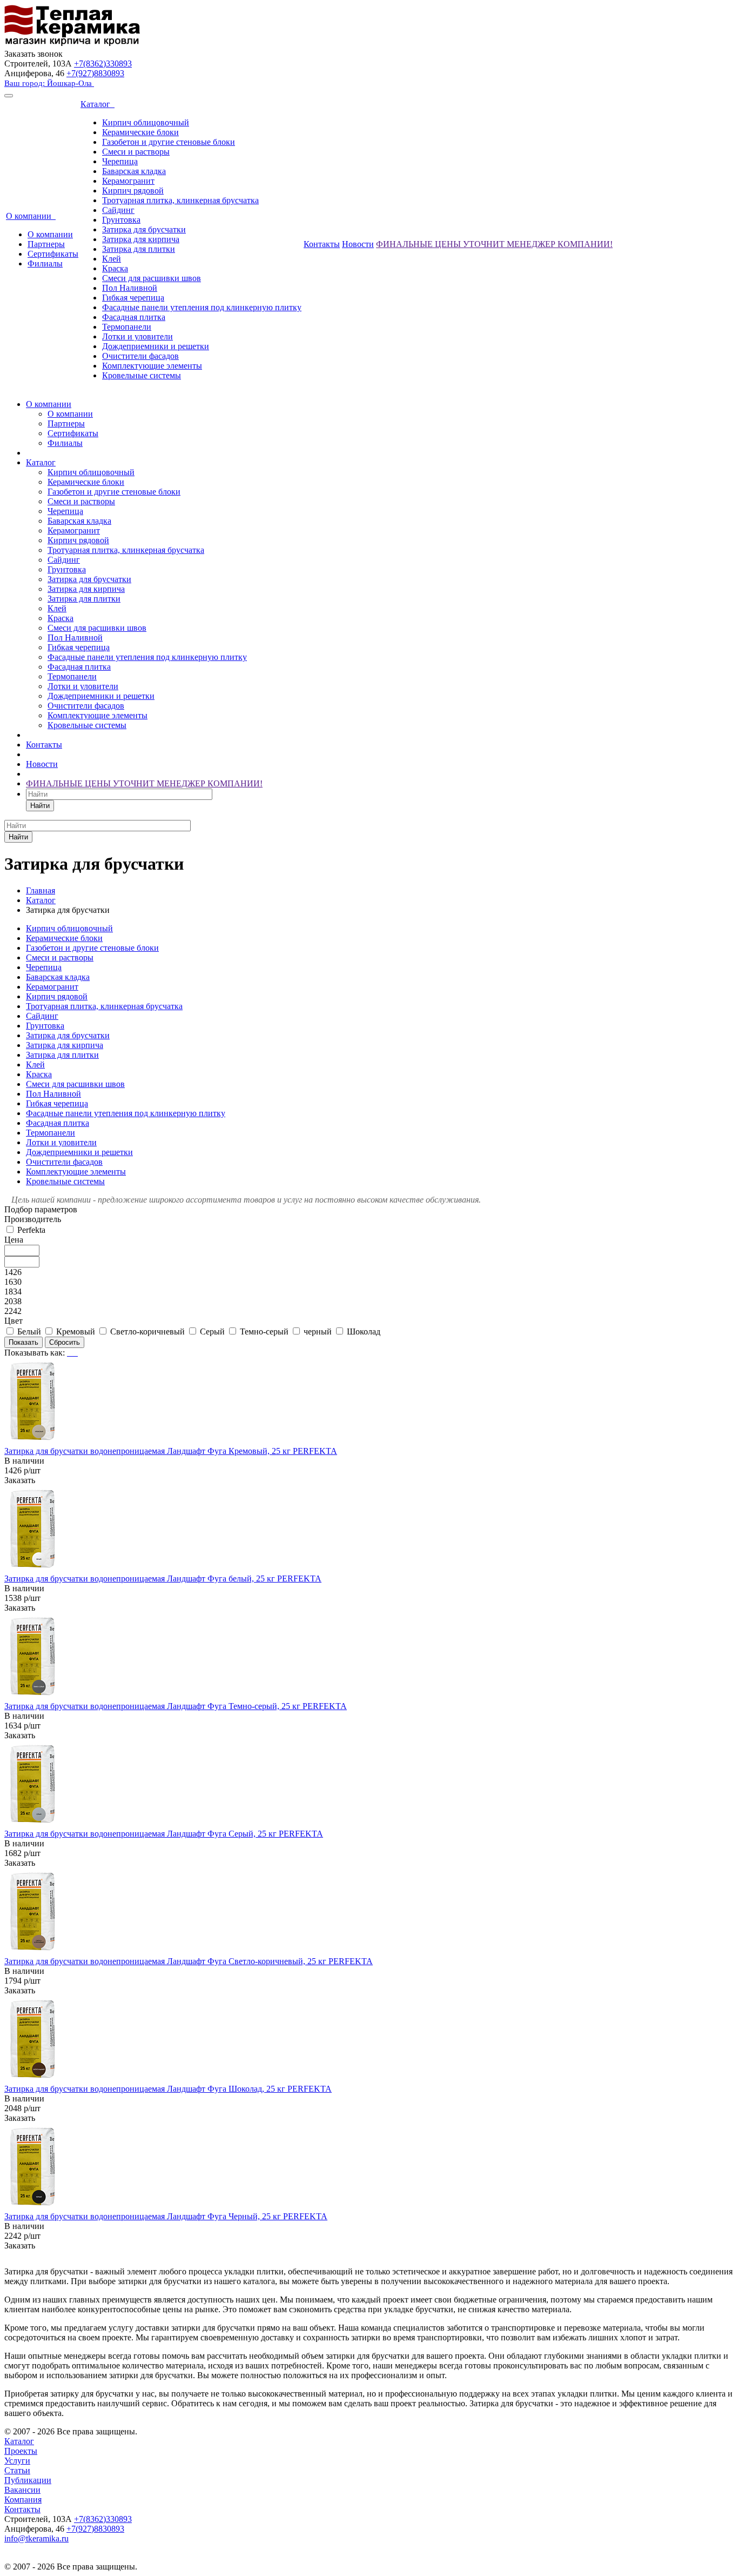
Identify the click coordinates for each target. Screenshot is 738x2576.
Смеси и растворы (136, 152)
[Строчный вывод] (73, 1353)
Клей (112, 259)
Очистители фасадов (140, 356)
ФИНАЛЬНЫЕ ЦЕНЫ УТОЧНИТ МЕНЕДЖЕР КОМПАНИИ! (494, 244)
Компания (23, 2500)
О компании (31, 216)
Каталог (98, 104)
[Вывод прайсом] (77, 1353)
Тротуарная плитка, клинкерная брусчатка (180, 200)
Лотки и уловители (137, 336)
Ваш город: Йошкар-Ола (49, 83)
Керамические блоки (140, 132)
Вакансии (22, 2490)
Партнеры (46, 244)
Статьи (17, 2470)
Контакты (322, 244)
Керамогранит (128, 181)
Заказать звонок (33, 54)
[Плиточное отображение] (69, 1353)
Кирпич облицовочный (146, 122)
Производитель (33, 1219)
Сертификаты (53, 254)
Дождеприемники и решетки (156, 346)
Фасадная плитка (134, 317)
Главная (41, 890)
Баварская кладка (134, 171)
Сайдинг (118, 210)
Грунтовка (121, 220)
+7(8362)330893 (103, 64)
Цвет (14, 1321)
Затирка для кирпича (141, 239)
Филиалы (45, 263)
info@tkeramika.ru (36, 2538)
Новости (358, 244)
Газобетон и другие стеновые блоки (169, 142)
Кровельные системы (142, 375)
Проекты (21, 2451)
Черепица (120, 161)
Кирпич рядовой (133, 191)
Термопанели (127, 327)
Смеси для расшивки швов (152, 278)
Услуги (17, 2461)
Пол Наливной (130, 288)
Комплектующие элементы (152, 366)
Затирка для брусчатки (144, 229)
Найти (40, 806)
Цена (14, 1240)
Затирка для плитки (139, 249)
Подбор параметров (41, 1209)
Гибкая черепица (133, 298)
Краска (115, 268)
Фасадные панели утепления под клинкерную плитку (202, 307)
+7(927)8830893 (95, 73)
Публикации (28, 2480)
